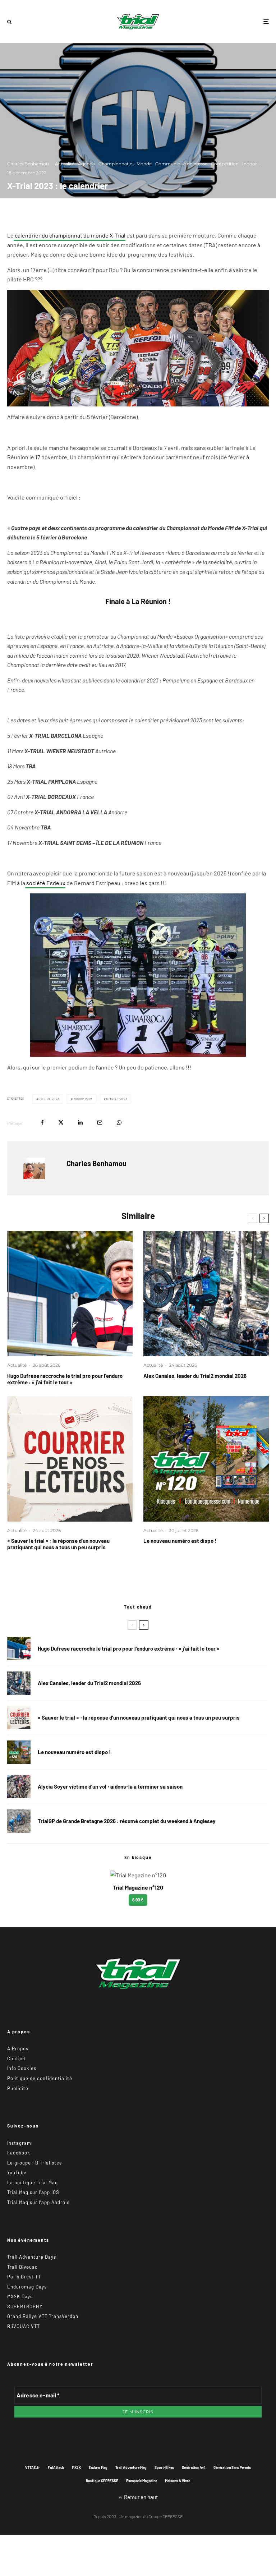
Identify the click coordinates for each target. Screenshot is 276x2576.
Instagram (19, 2143)
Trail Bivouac (22, 2267)
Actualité (65, 164)
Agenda (86, 164)
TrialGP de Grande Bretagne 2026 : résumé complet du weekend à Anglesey (127, 1821)
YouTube (17, 2172)
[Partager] (42, 1123)
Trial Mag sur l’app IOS (33, 2192)
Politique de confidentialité (40, 2078)
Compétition (225, 164)
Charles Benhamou (28, 164)
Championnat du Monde (125, 164)
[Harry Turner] (19, 1821)
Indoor (250, 164)
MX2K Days (20, 2296)
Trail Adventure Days (32, 2257)
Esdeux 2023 (49, 1099)
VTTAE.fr (33, 2467)
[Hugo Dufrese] (70, 1294)
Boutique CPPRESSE (102, 2481)
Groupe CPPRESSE (165, 2516)
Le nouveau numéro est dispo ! (180, 1541)
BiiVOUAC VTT (24, 2326)
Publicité (18, 2088)
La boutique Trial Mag (33, 2182)
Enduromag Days (27, 2287)
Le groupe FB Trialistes (34, 2163)
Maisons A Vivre (178, 2481)
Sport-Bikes (164, 2467)
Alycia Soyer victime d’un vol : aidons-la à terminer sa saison (110, 1786)
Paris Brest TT (24, 2277)
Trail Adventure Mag (131, 2467)
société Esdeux (45, 883)
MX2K (76, 2467)
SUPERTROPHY (25, 2306)
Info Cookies (22, 2068)
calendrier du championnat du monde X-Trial (70, 235)
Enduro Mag (98, 2467)
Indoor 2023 (82, 1099)
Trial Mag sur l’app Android (38, 2202)
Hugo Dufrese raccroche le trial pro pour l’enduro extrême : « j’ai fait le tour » (65, 1379)
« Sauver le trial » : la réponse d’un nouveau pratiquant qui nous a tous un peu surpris (58, 1544)
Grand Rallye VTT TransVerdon (43, 2316)
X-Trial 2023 (117, 1099)
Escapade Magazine (142, 2481)
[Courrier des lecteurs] (70, 1459)
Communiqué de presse (181, 164)
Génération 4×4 (194, 2467)
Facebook (19, 2153)
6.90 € (138, 1900)
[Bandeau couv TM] (206, 1459)
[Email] (100, 1123)
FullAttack (56, 2467)
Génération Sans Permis (232, 2467)
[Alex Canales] (206, 1294)
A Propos (18, 2048)
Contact (17, 2058)
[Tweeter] (61, 1123)
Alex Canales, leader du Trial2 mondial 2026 (195, 1376)
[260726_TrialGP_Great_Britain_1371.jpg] (19, 1787)
